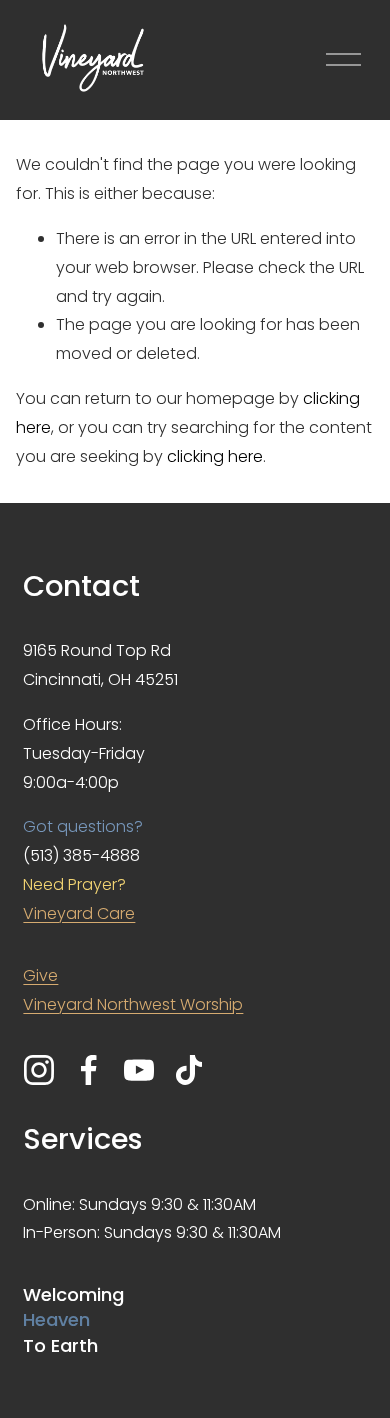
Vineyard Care (79, 913)
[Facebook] (89, 1070)
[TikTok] (189, 1070)
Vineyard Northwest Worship (133, 1004)
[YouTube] (139, 1070)
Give (40, 975)
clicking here (215, 456)
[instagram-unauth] (39, 1070)
